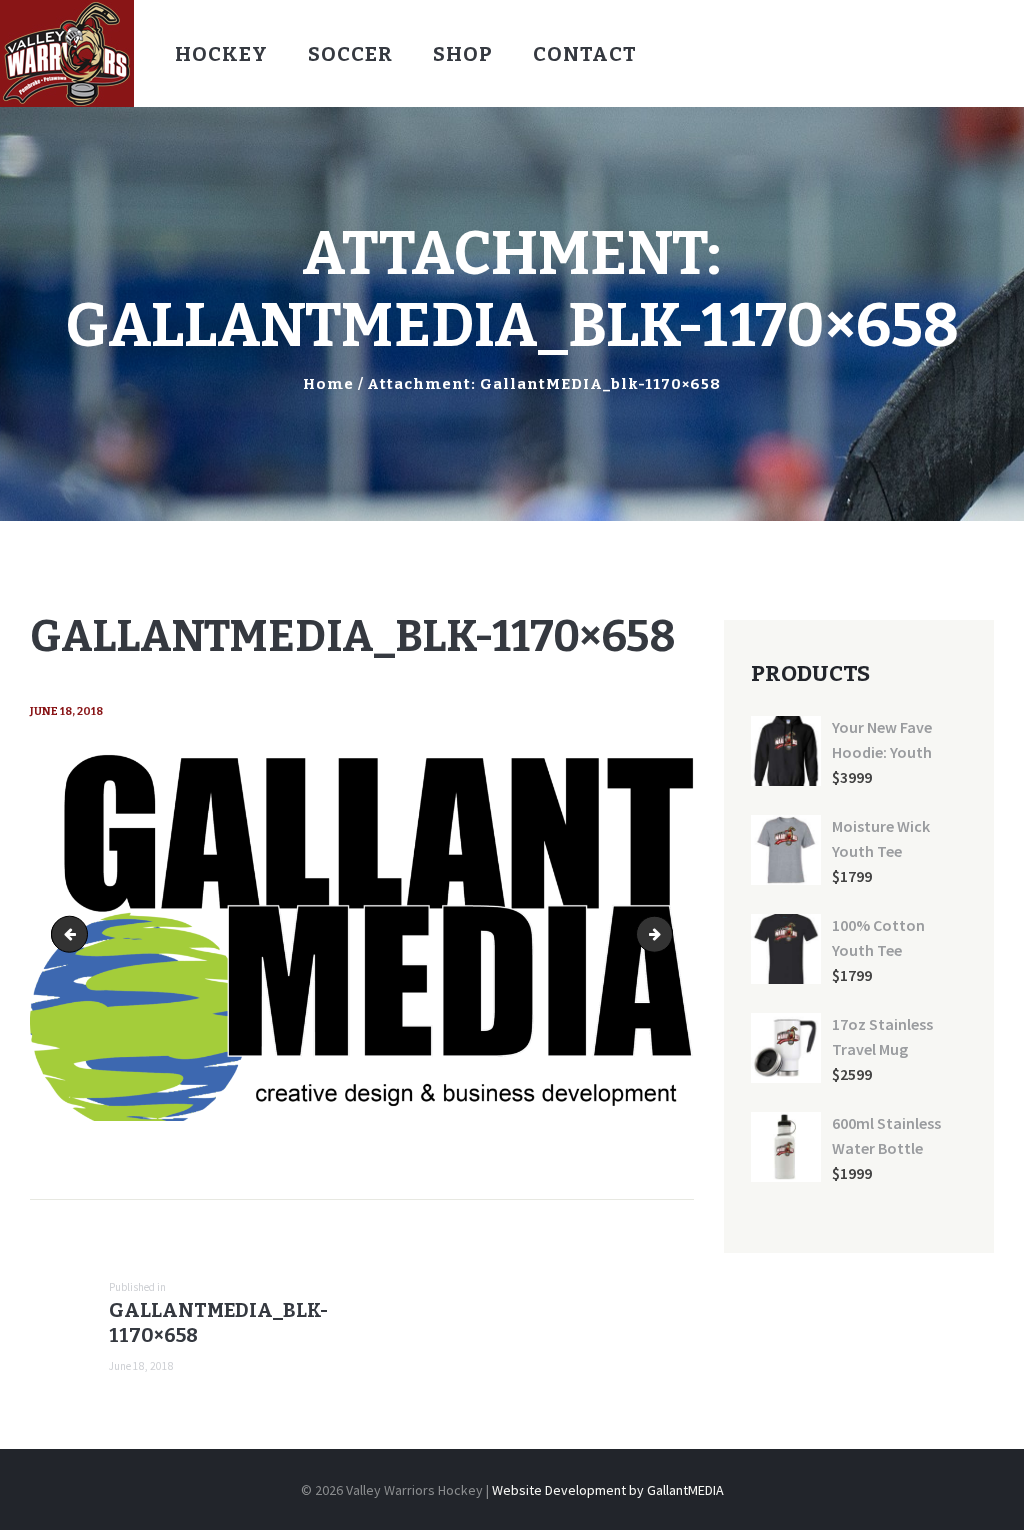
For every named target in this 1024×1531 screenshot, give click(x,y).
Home (328, 384)
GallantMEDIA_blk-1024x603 (73, 934)
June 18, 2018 (66, 711)
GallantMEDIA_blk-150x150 (665, 934)
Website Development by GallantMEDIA (608, 1490)
